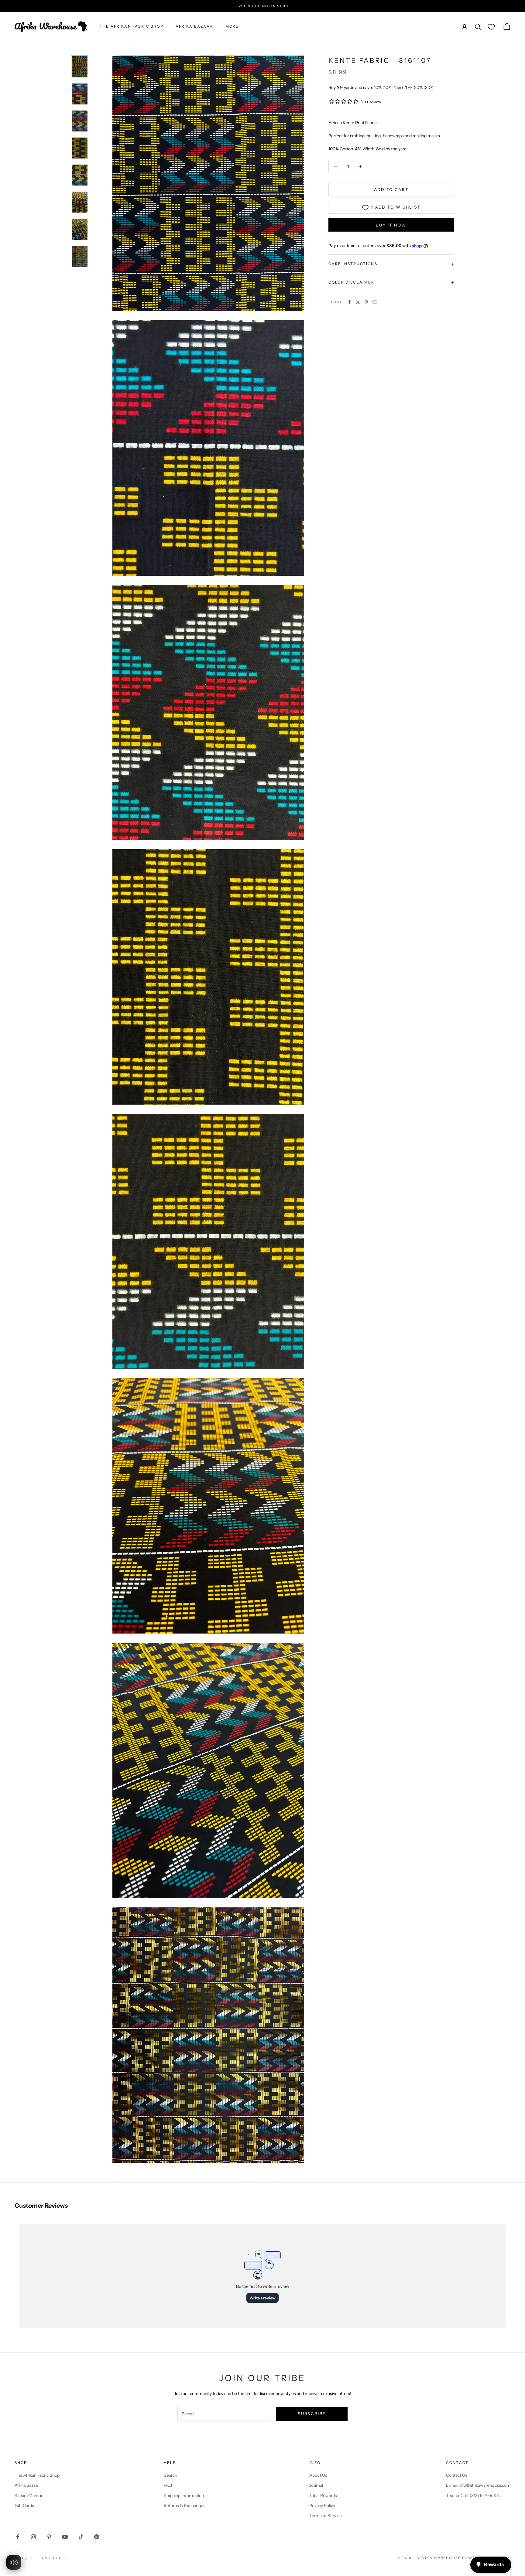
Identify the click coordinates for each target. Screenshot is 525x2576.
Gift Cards (24, 2506)
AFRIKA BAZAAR (194, 27)
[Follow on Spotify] (97, 2537)
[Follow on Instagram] (33, 2537)
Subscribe (312, 2414)
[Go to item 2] (80, 94)
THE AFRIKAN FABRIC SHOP (132, 27)
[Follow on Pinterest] (49, 2537)
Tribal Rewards (323, 2496)
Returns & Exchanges (185, 2506)
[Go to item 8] (80, 256)
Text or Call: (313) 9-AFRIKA (473, 2496)
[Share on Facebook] (349, 302)
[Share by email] (375, 302)
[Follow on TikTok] (81, 2537)
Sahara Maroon (29, 2496)
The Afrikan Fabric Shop (37, 2475)
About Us (318, 2475)
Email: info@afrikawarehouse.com (478, 2485)
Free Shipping (252, 6)
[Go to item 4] (80, 148)
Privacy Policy (322, 2506)
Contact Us (457, 2475)
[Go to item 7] (80, 229)
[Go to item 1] (80, 67)
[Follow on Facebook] (18, 2537)
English (51, 2558)
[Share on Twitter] (358, 302)
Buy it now (391, 225)
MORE (232, 27)
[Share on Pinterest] (366, 302)
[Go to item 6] (80, 202)
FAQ (168, 2485)
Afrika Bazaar (27, 2485)
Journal (316, 2485)
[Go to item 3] (80, 121)
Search (170, 2475)
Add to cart (391, 190)
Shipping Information (184, 2496)
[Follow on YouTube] (65, 2537)
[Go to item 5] (80, 175)
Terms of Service (326, 2516)
